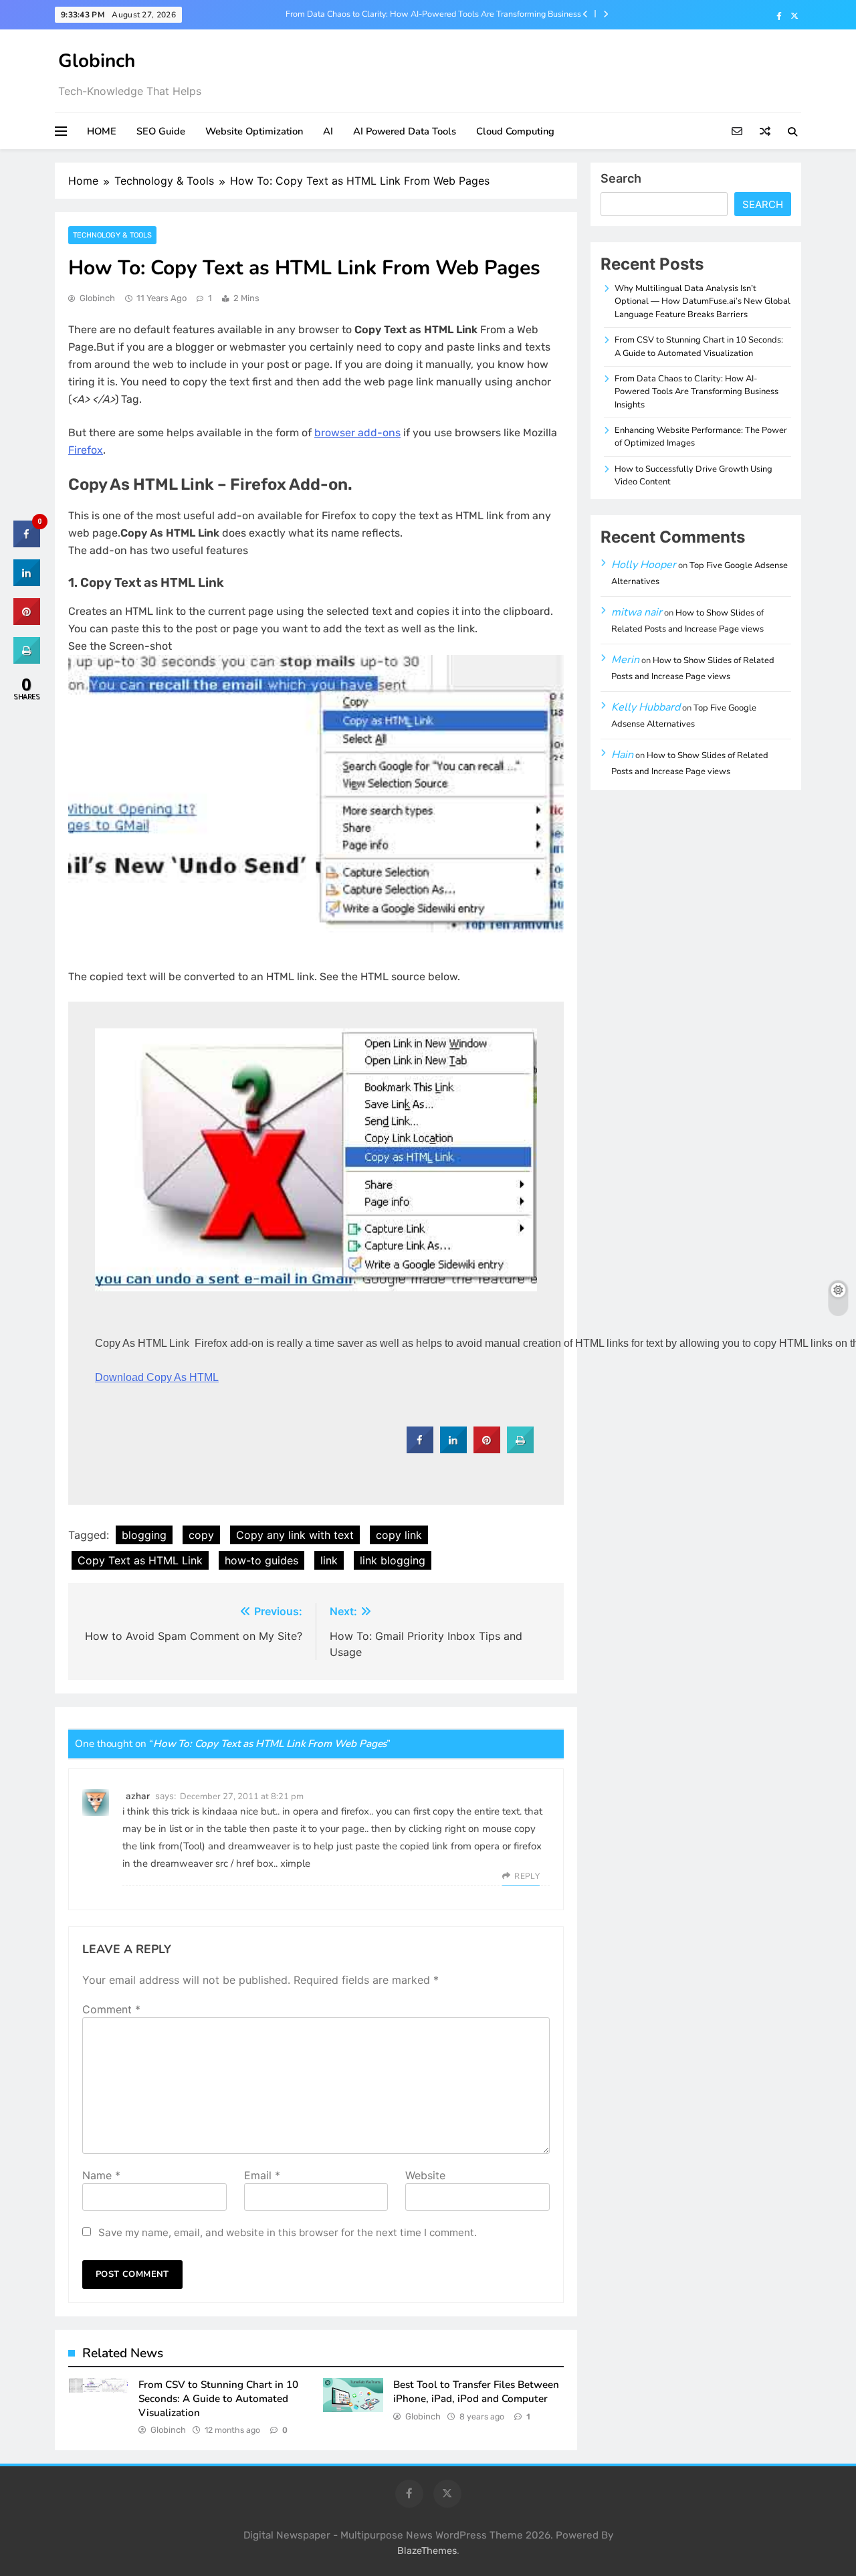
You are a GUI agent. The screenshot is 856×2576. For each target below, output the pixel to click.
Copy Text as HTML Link (140, 1560)
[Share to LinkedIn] (453, 1449)
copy (201, 1535)
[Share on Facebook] (420, 1449)
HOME (102, 131)
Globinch (97, 61)
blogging (144, 1535)
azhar (138, 1796)
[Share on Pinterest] (487, 1449)
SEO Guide (161, 131)
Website (425, 2175)
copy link (399, 1535)
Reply (527, 1876)
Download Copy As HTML (157, 1377)
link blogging (393, 1560)
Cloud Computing (515, 131)
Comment (111, 2009)
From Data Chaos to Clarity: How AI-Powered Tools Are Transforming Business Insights (433, 14)
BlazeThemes (427, 2551)
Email (262, 2175)
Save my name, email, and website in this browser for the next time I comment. (288, 2232)
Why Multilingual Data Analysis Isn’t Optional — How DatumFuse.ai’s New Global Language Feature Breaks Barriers (703, 301)
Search (621, 178)
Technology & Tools (112, 235)
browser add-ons (357, 433)
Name (101, 2175)
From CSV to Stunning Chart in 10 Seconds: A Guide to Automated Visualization (218, 2398)
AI (328, 131)
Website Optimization (254, 131)
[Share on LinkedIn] (27, 582)
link (329, 1560)
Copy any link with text (295, 1535)
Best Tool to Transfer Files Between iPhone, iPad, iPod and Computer (476, 2392)
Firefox (86, 450)
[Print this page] (520, 1449)
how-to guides (261, 1560)
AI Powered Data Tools (405, 131)
